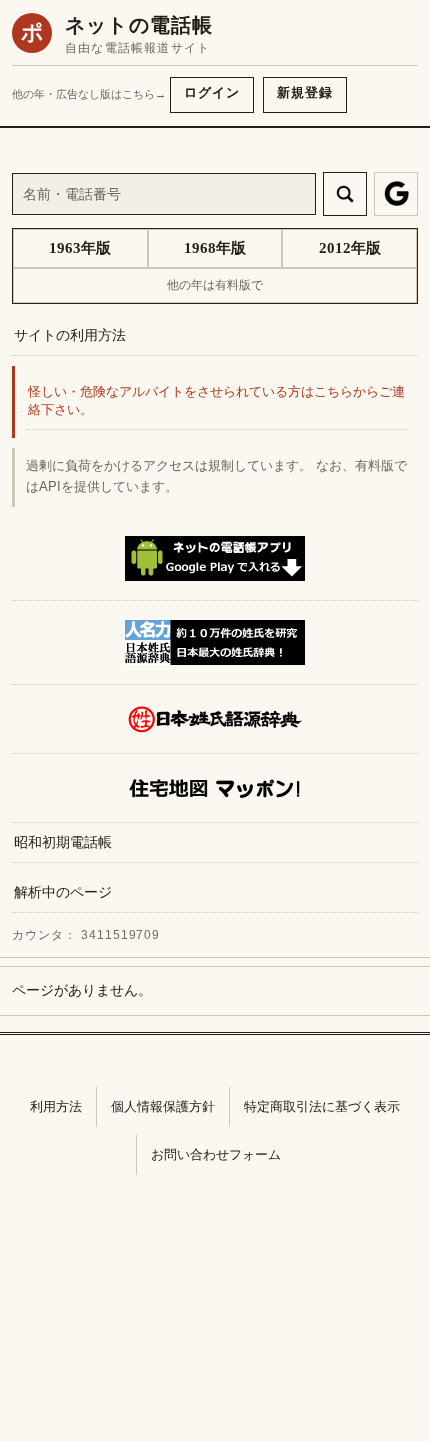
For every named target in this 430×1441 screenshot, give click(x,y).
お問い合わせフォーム (216, 1154)
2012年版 (350, 248)
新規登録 (305, 92)
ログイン (212, 92)
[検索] (345, 194)
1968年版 (215, 248)
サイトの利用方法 (70, 335)
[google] (396, 194)
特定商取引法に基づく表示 (322, 1106)
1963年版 (80, 248)
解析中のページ (63, 892)
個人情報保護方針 (163, 1106)
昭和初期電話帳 (63, 842)
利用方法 (56, 1106)
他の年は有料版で (215, 285)
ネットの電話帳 (139, 25)
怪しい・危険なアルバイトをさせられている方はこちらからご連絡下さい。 (216, 401)
